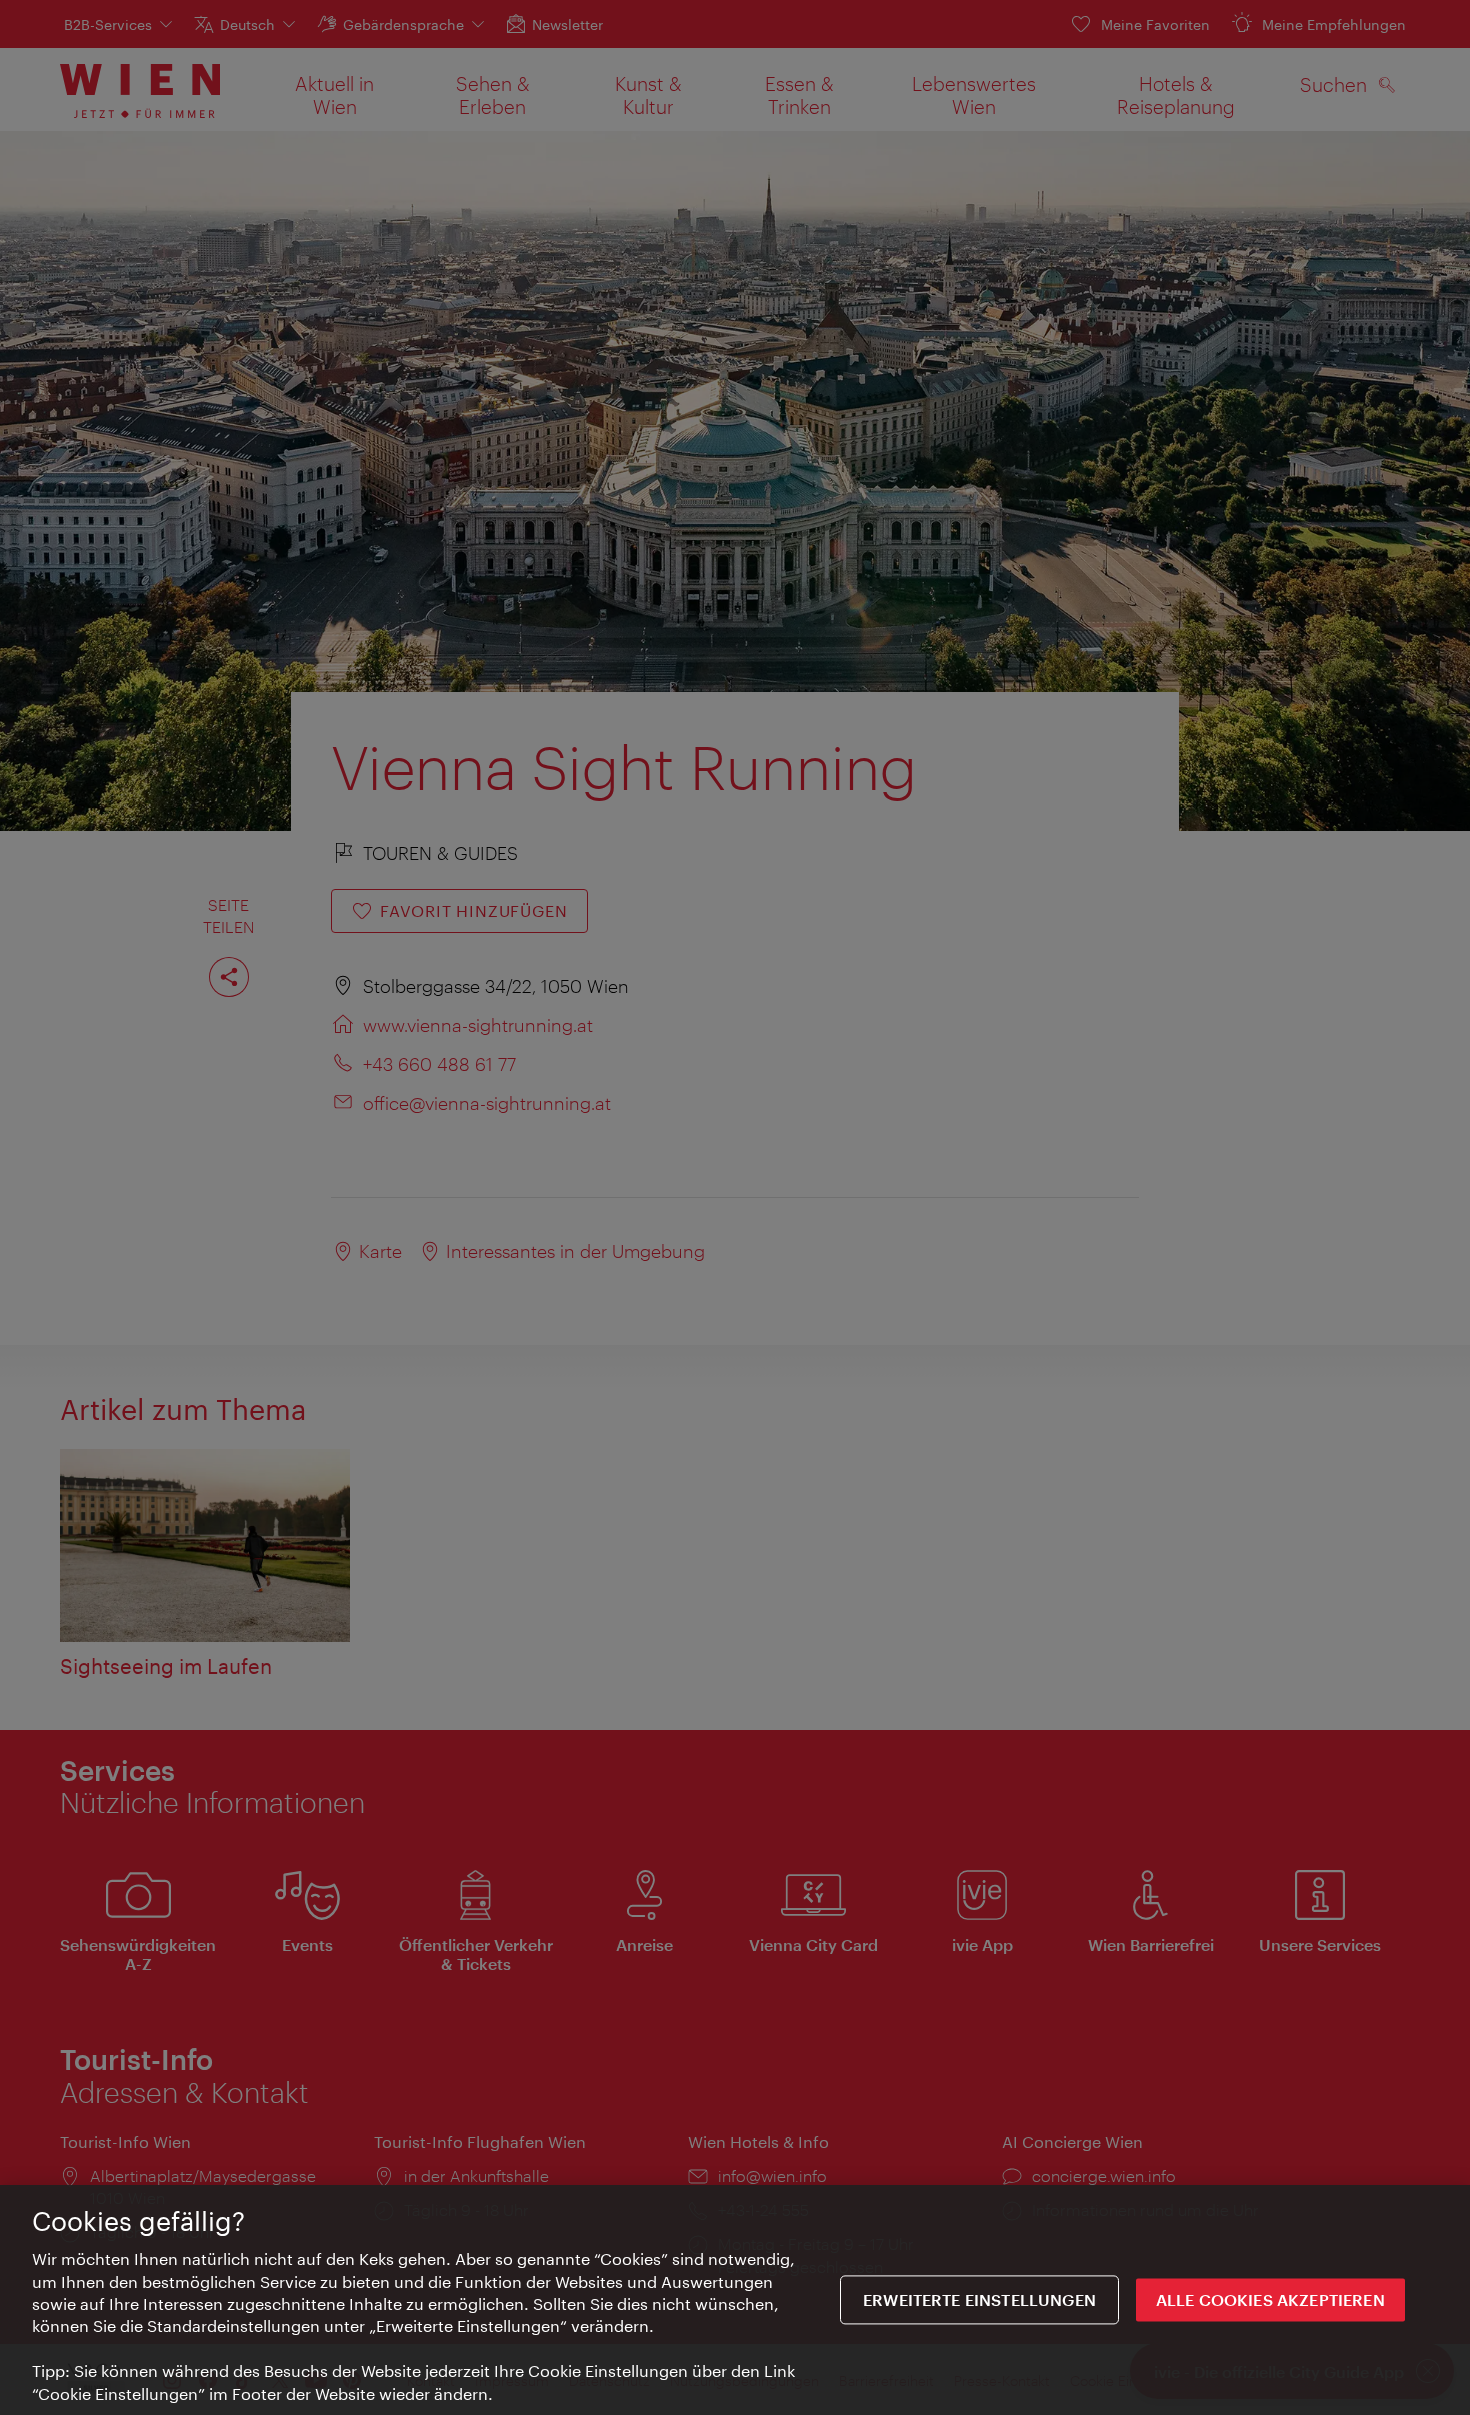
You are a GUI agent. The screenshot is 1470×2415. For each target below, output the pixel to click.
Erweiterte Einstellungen (979, 2299)
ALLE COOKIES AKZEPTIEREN (1270, 2299)
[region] (735, 2300)
